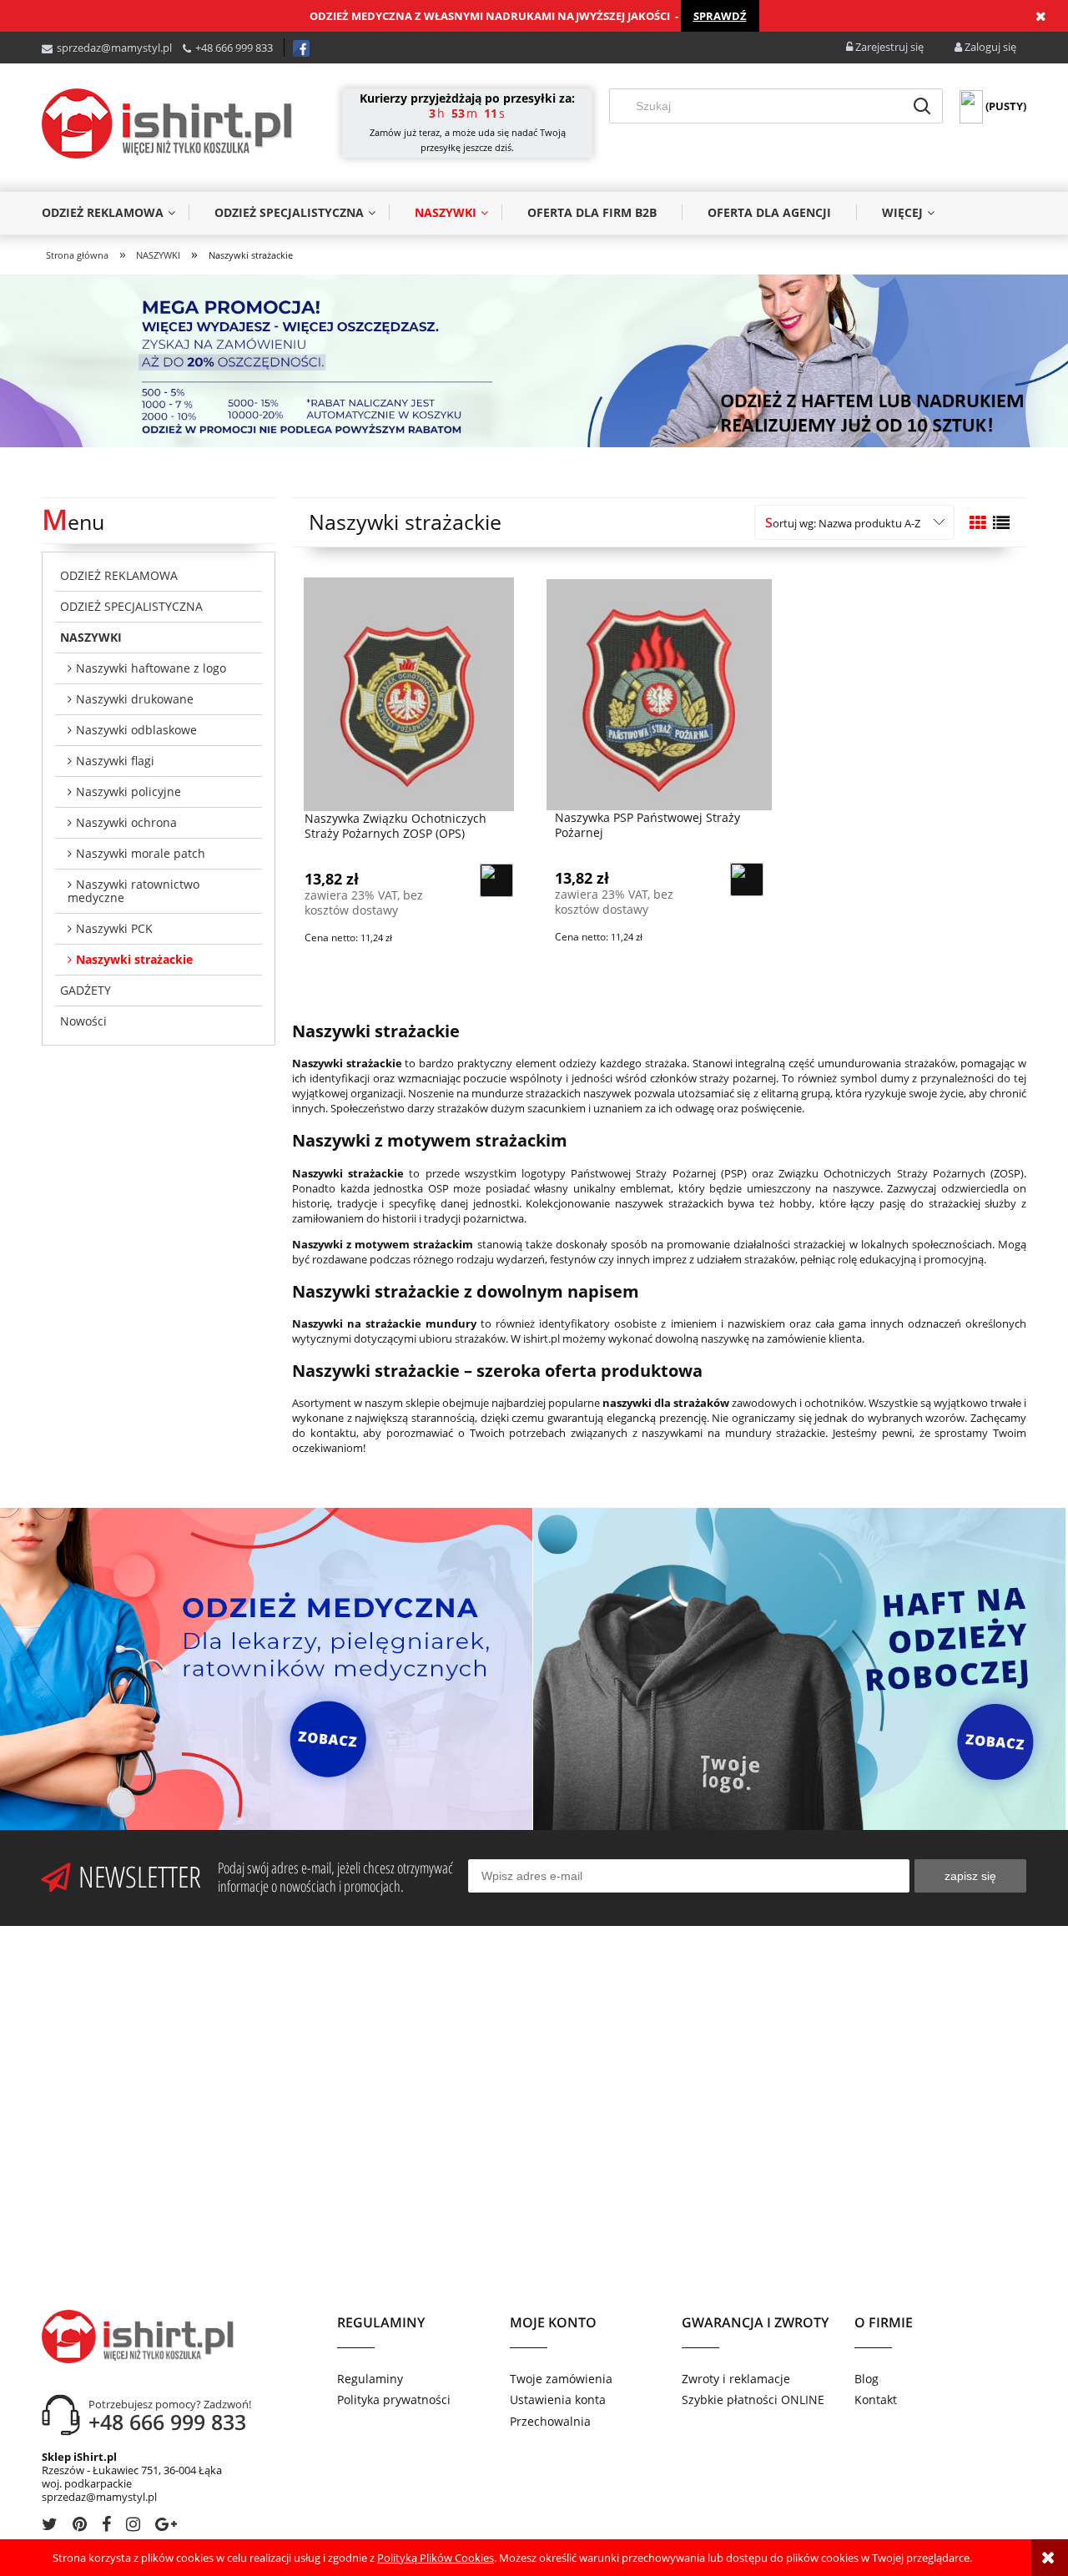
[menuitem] (115, 212)
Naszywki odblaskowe (136, 730)
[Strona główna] (167, 124)
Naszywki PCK (114, 928)
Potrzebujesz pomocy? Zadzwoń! (170, 2404)
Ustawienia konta (558, 2400)
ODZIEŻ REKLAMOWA (119, 575)
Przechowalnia (550, 2421)
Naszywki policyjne (128, 791)
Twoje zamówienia (561, 2379)
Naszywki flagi (115, 761)
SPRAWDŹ (720, 16)
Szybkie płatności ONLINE (753, 2400)
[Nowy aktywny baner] (534, 360)
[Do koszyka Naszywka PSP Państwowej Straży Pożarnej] (747, 880)
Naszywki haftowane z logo (151, 668)
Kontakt (876, 2400)
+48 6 (208, 48)
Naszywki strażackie (134, 959)
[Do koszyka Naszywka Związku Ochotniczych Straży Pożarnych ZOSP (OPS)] (496, 880)
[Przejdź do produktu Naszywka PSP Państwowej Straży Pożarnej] (659, 693)
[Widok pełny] (1001, 523)
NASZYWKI (91, 637)
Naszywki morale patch (141, 853)
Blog (866, 2379)
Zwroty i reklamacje (736, 2379)
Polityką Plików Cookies (436, 2558)
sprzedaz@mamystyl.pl (114, 48)
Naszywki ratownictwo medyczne (133, 891)
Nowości (83, 1021)
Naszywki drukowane (135, 699)
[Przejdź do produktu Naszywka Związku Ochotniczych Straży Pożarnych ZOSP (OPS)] (409, 694)
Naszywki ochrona (126, 822)
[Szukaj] (922, 106)
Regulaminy (370, 2379)
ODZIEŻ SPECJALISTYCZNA (131, 606)
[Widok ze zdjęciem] (978, 523)
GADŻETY (86, 990)
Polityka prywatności (394, 2400)
